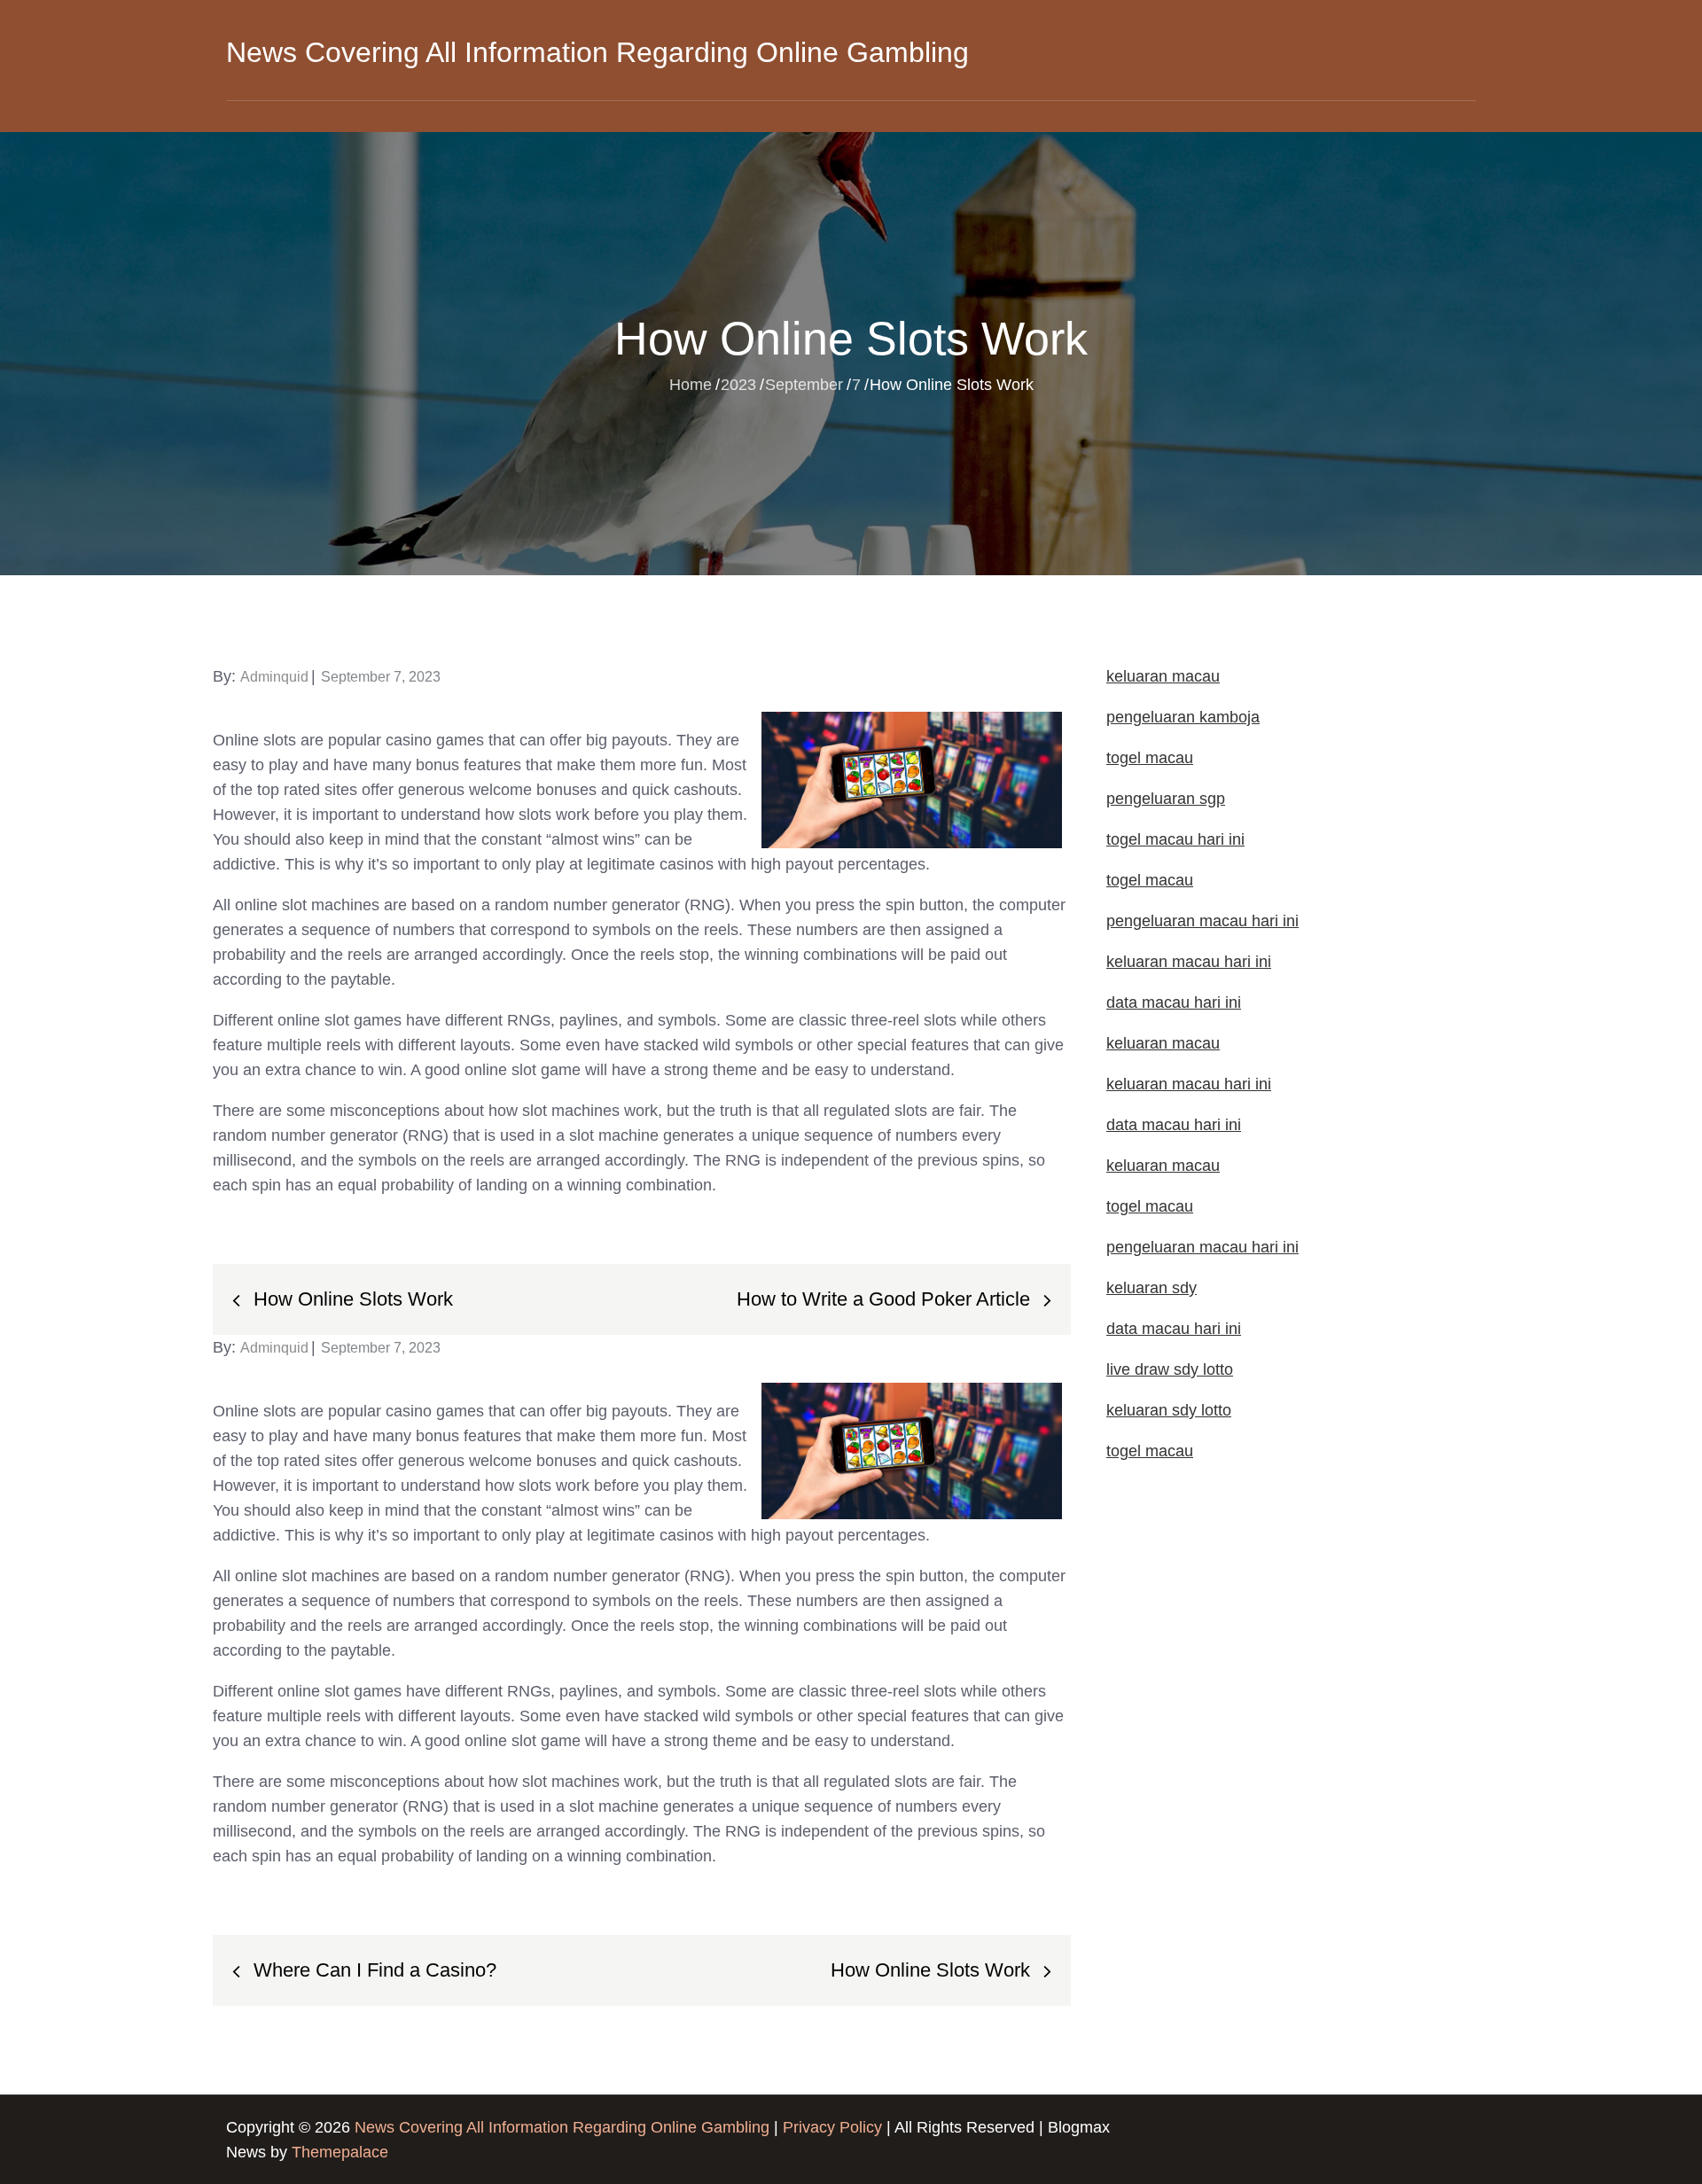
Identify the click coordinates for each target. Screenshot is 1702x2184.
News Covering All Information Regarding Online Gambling (597, 52)
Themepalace (340, 2152)
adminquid (274, 677)
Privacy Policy (832, 2127)
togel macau (1150, 1451)
